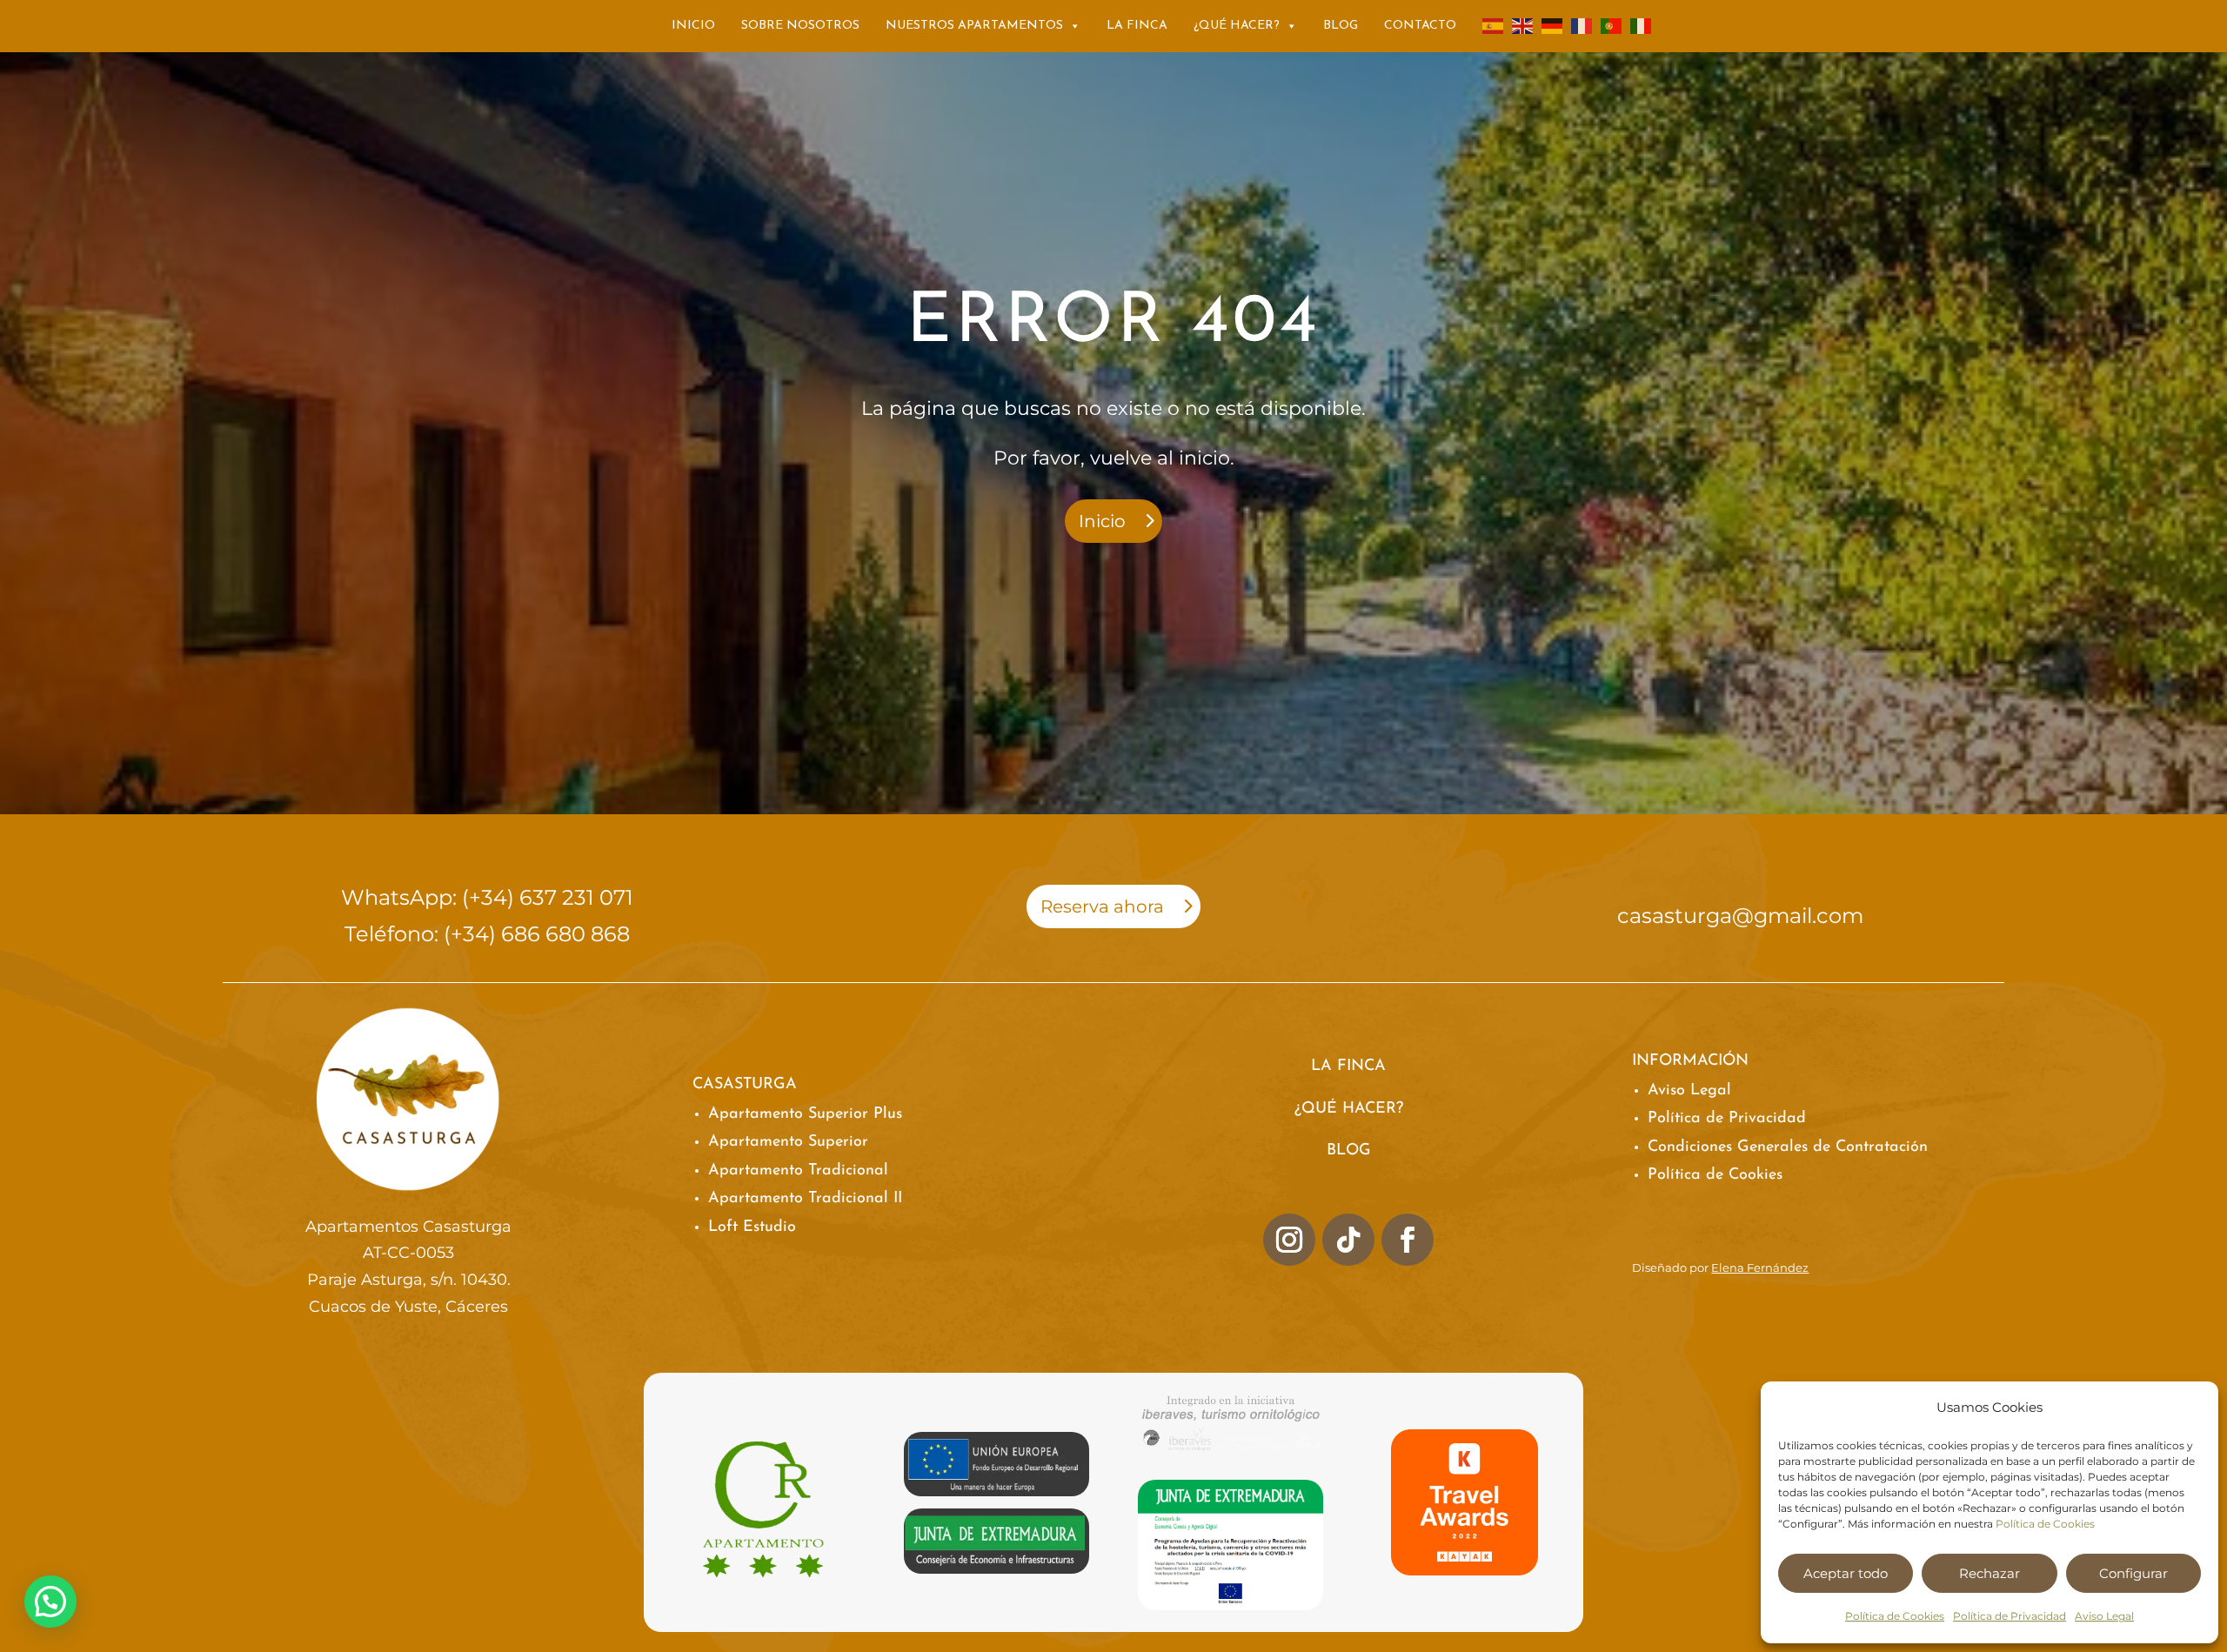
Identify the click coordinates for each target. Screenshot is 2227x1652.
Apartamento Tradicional (798, 1171)
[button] (50, 1602)
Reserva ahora (1102, 906)
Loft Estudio (752, 1227)
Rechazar (1990, 1573)
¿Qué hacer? (1237, 26)
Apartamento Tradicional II (805, 1199)
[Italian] (1642, 26)
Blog (1341, 26)
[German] (1553, 26)
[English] (1523, 26)
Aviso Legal (2104, 1616)
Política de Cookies (2045, 1524)
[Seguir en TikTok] (1348, 1240)
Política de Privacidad (2010, 1616)
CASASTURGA (745, 1085)
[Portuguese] (1612, 26)
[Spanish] (1494, 26)
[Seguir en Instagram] (1289, 1240)
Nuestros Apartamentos (974, 26)
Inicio (693, 26)
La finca (1137, 26)
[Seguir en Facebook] (1408, 1240)
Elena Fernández (1760, 1267)
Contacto (1420, 26)
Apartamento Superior (788, 1142)
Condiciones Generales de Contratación (1788, 1147)
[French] (1582, 26)
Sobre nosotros (800, 26)
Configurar (2133, 1573)
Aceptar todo (1846, 1573)
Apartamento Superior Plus (805, 1114)
